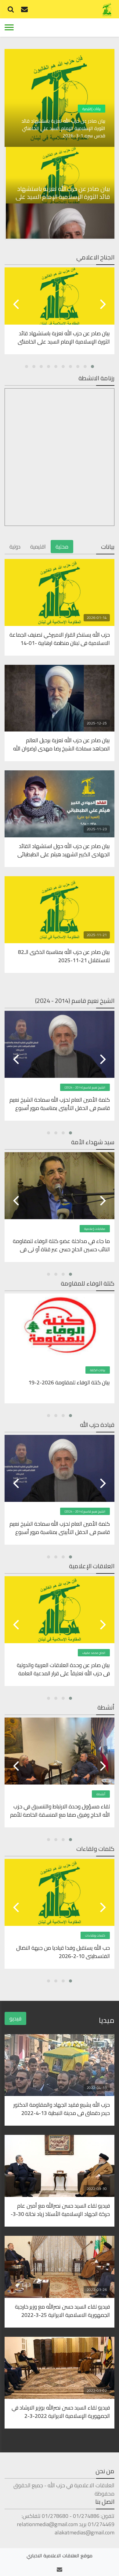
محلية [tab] (62, 547)
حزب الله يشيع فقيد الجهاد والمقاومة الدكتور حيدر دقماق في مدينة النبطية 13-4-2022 (62, 2109)
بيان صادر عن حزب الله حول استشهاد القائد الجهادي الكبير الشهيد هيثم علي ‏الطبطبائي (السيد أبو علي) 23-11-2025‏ (64, 850)
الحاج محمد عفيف (94, 1653)
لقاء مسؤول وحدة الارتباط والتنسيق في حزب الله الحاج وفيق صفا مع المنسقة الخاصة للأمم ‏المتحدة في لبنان (60, 1810)
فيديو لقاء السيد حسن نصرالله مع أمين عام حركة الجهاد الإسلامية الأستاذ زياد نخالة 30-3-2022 (60, 2209)
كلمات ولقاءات (95, 1936)
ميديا (107, 2020)
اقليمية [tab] (38, 547)
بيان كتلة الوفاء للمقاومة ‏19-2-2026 (69, 1383)
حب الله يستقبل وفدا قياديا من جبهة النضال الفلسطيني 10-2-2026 (63, 1952)
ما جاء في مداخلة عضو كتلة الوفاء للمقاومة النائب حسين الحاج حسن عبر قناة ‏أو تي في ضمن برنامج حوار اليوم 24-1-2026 (61, 1245)
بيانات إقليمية (92, 109)
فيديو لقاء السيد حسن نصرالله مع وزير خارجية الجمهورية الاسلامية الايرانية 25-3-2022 (62, 2310)
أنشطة (101, 1794)
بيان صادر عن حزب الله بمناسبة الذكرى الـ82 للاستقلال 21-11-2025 (64, 956)
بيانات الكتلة (98, 1370)
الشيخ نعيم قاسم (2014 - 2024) (85, 1087)
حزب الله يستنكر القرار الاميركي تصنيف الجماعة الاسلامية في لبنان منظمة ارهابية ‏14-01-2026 (60, 638)
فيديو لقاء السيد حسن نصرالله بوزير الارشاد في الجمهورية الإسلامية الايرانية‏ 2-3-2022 (61, 2411)
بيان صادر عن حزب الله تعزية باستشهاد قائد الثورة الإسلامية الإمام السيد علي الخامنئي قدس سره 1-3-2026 (63, 128)
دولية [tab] (15, 547)
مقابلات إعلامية (95, 1229)
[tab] (60, 175)
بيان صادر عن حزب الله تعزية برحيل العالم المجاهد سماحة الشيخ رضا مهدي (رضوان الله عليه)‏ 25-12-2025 (61, 744)
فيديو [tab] (15, 2018)
